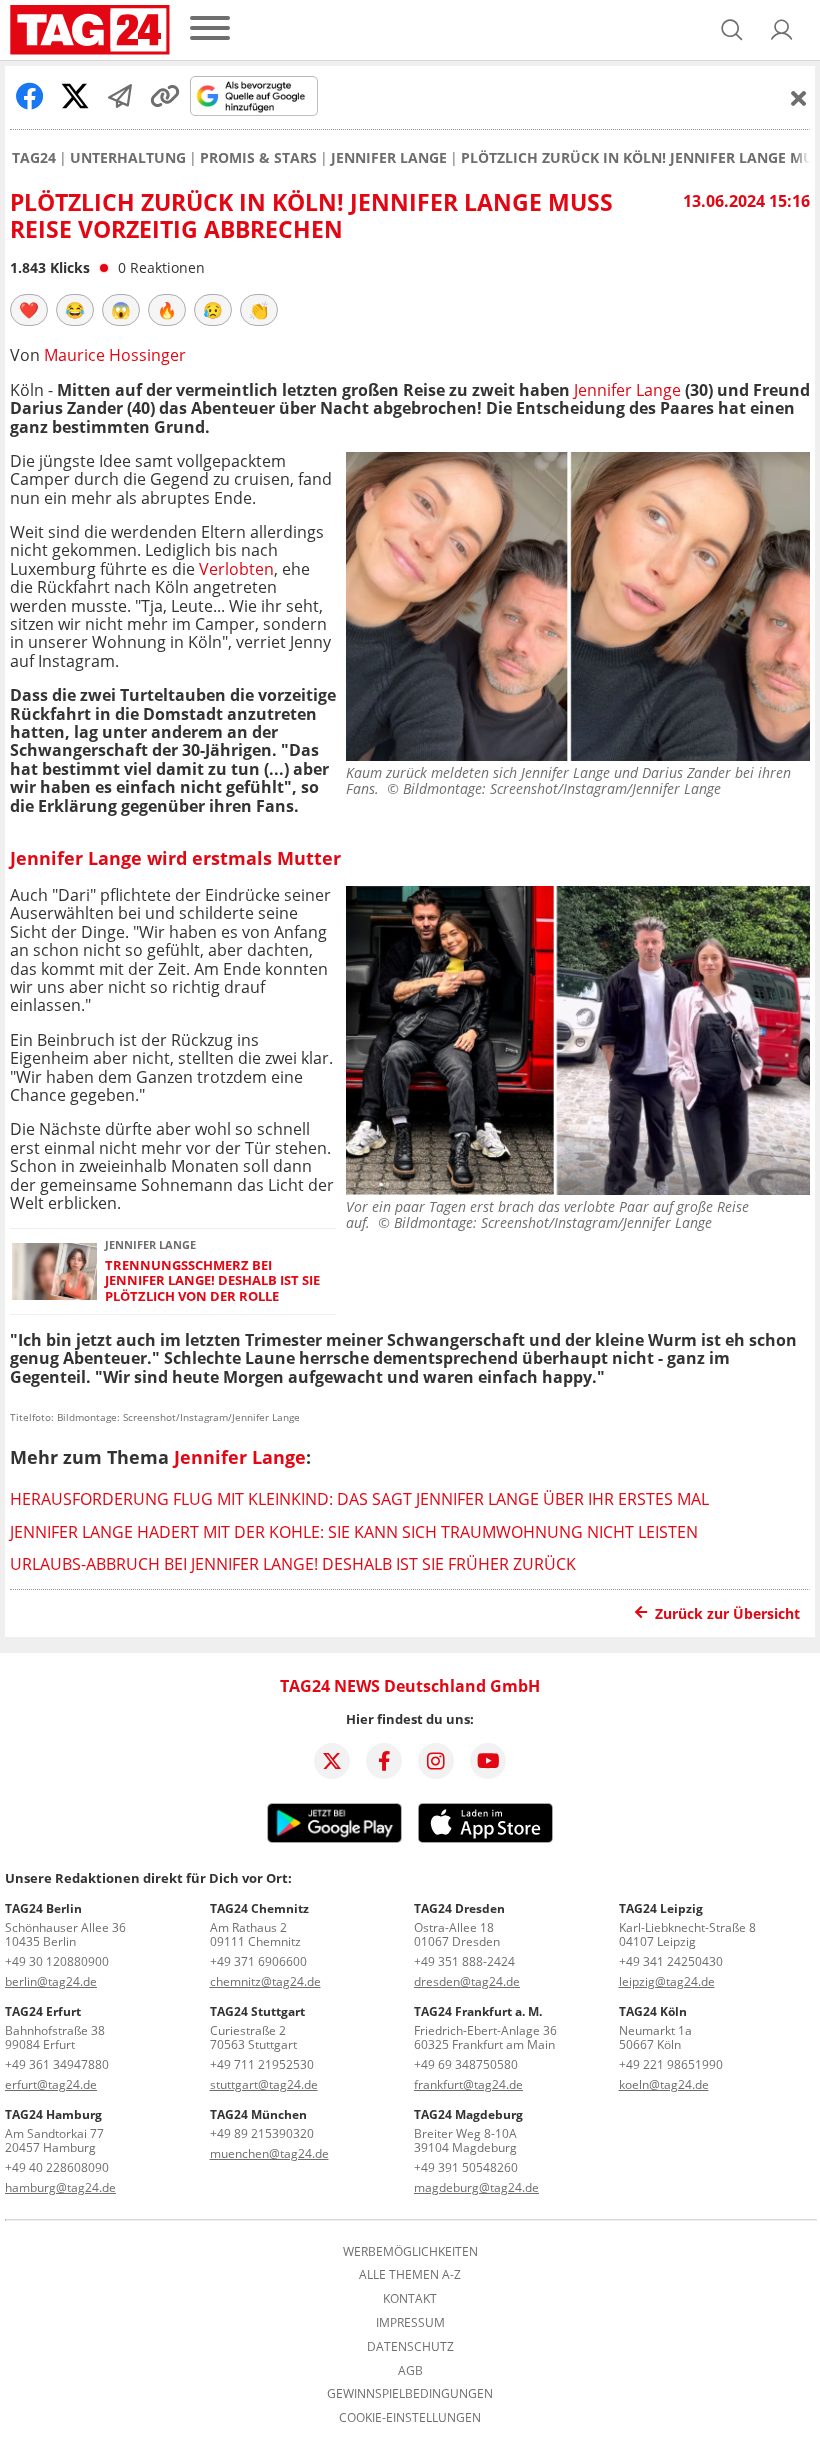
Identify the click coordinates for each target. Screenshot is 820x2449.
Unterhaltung (128, 158)
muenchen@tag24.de (269, 2153)
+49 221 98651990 (671, 2064)
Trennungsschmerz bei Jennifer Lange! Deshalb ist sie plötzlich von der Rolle (212, 1281)
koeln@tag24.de (664, 2084)
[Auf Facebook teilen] (30, 96)
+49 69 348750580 (466, 2064)
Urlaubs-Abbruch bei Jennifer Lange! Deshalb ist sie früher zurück (293, 1564)
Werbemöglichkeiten (410, 2252)
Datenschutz (410, 2347)
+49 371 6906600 (258, 1961)
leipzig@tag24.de (667, 1981)
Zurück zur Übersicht (727, 1613)
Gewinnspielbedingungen (410, 2394)
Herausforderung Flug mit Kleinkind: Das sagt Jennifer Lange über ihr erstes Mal (359, 1499)
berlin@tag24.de (51, 1981)
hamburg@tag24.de (60, 2187)
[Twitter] (332, 1761)
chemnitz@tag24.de (265, 1981)
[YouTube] (488, 1761)
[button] (782, 30)
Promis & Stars (258, 158)
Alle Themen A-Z (410, 2275)
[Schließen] (799, 98)
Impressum (410, 2323)
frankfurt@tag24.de (468, 2084)
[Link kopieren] (165, 96)
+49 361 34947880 (57, 2064)
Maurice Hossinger (115, 355)
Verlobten (236, 569)
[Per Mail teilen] (120, 96)
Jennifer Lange (389, 158)
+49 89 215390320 (262, 2133)
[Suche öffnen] (732, 30)
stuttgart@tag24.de (264, 2084)
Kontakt (410, 2299)
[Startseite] (90, 30)
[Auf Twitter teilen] (75, 96)
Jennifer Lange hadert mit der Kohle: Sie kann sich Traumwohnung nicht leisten (354, 1532)
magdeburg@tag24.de (476, 2187)
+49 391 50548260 (466, 2167)
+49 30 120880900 (57, 1961)
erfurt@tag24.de (51, 2084)
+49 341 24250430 (671, 1961)
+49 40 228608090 (57, 2167)
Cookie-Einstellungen (410, 2418)
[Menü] (210, 29)
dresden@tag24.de (467, 1981)
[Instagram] (436, 1761)
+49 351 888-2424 (464, 1961)
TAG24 (34, 158)
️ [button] (29, 310)
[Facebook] (384, 1761)
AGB (410, 2371)
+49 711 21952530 (262, 2064)
